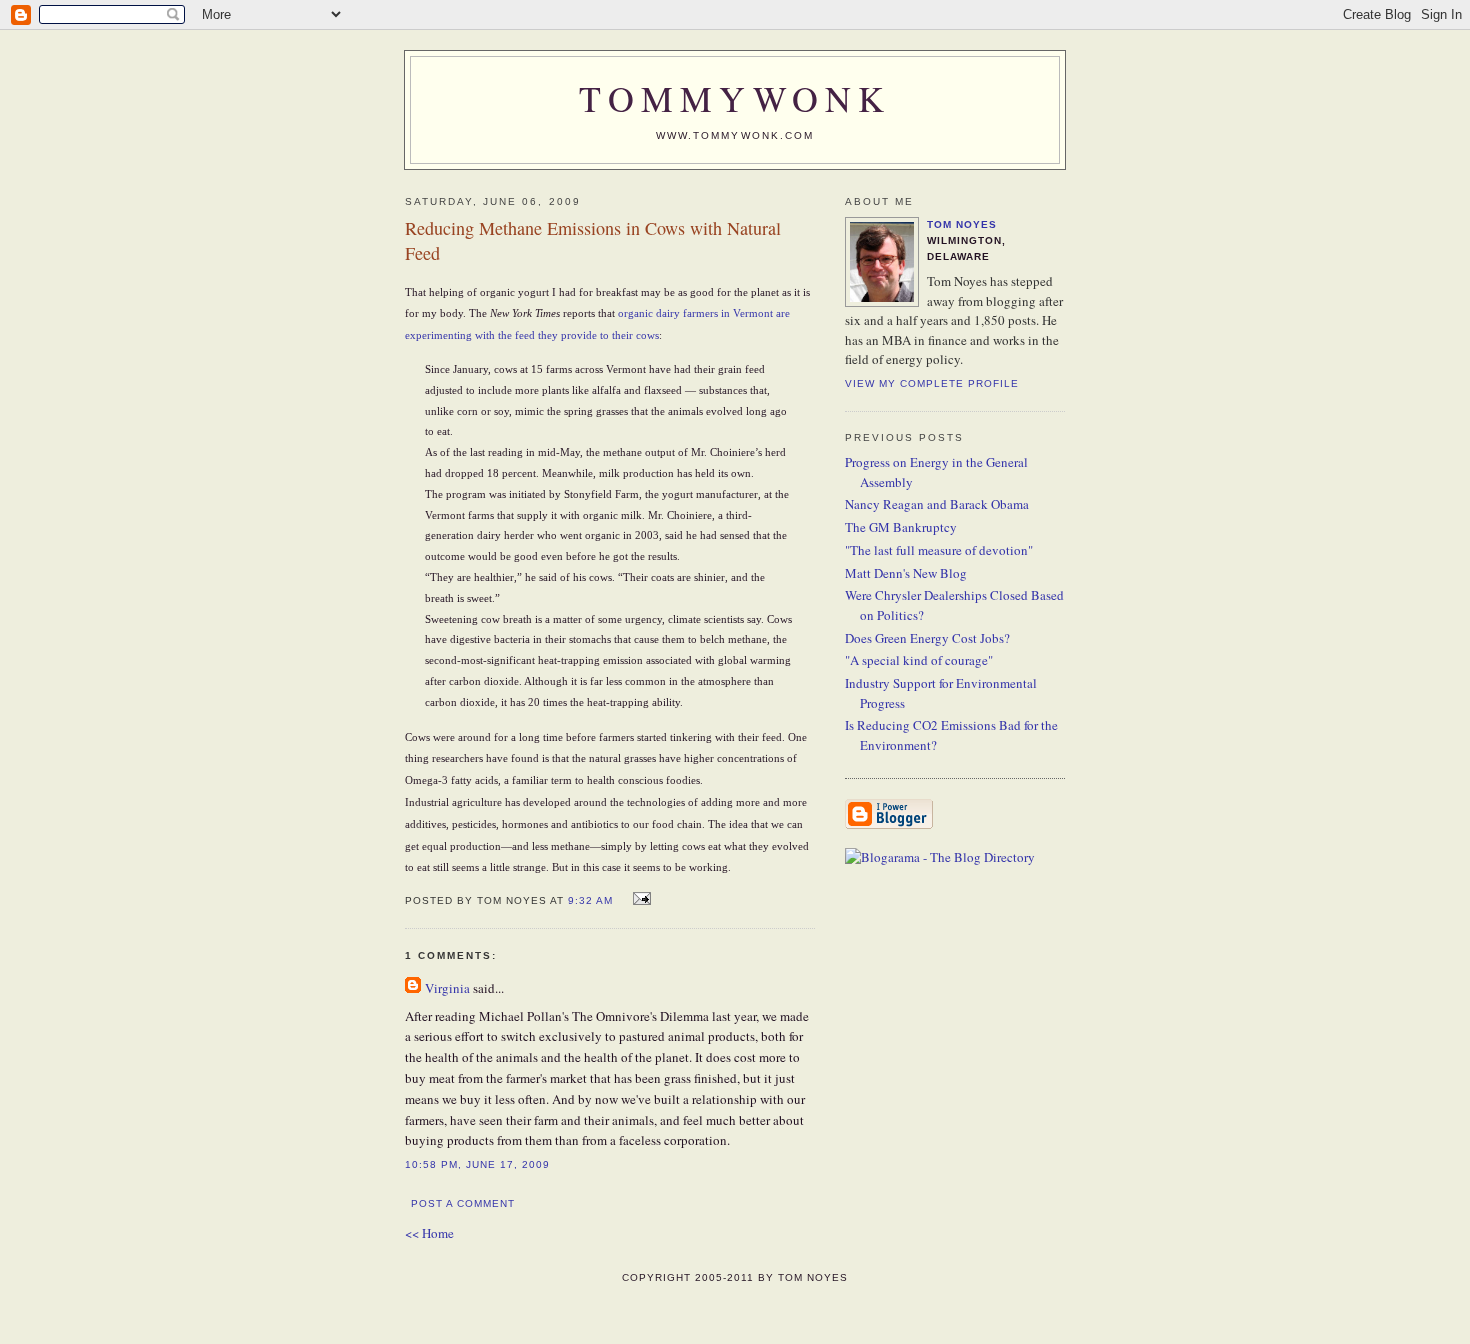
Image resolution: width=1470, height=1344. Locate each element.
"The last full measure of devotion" (939, 550)
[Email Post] (639, 899)
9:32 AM (590, 900)
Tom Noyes (962, 224)
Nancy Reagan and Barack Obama (937, 504)
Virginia (447, 988)
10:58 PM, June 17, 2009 (477, 1164)
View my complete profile (932, 383)
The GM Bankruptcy (901, 527)
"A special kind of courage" (919, 660)
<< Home (429, 1233)
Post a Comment (463, 1203)
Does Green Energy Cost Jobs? (927, 638)
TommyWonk (735, 98)
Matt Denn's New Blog (906, 573)
